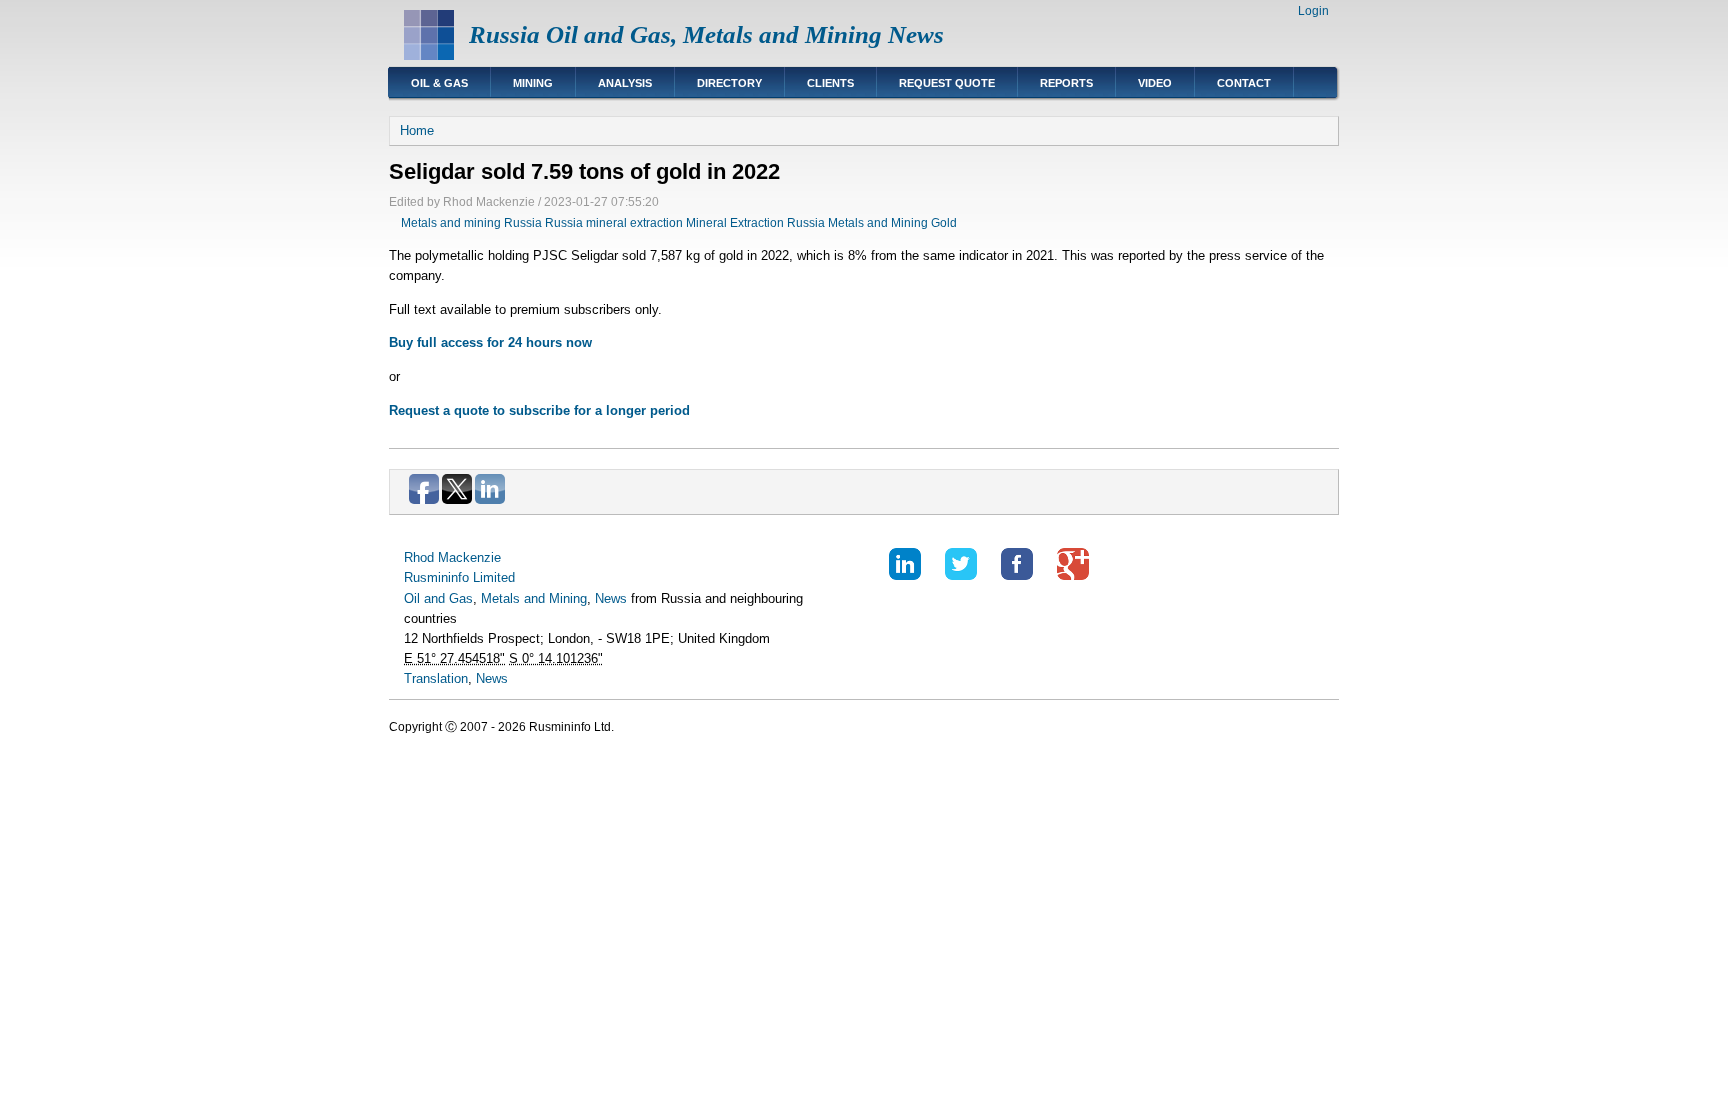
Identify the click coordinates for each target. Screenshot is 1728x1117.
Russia (523, 223)
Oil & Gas (439, 83)
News (611, 598)
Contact (1244, 83)
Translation (436, 678)
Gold (944, 223)
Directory (729, 83)
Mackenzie (469, 557)
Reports (1066, 83)
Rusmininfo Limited (459, 577)
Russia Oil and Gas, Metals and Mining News (706, 34)
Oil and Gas (438, 598)
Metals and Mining (534, 598)
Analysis (625, 83)
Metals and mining (451, 223)
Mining (533, 83)
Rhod (419, 557)
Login (1313, 11)
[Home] (429, 55)
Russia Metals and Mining (857, 223)
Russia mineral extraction (614, 223)
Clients (830, 83)
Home (417, 130)
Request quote (947, 83)
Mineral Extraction (735, 223)
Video (1155, 83)
